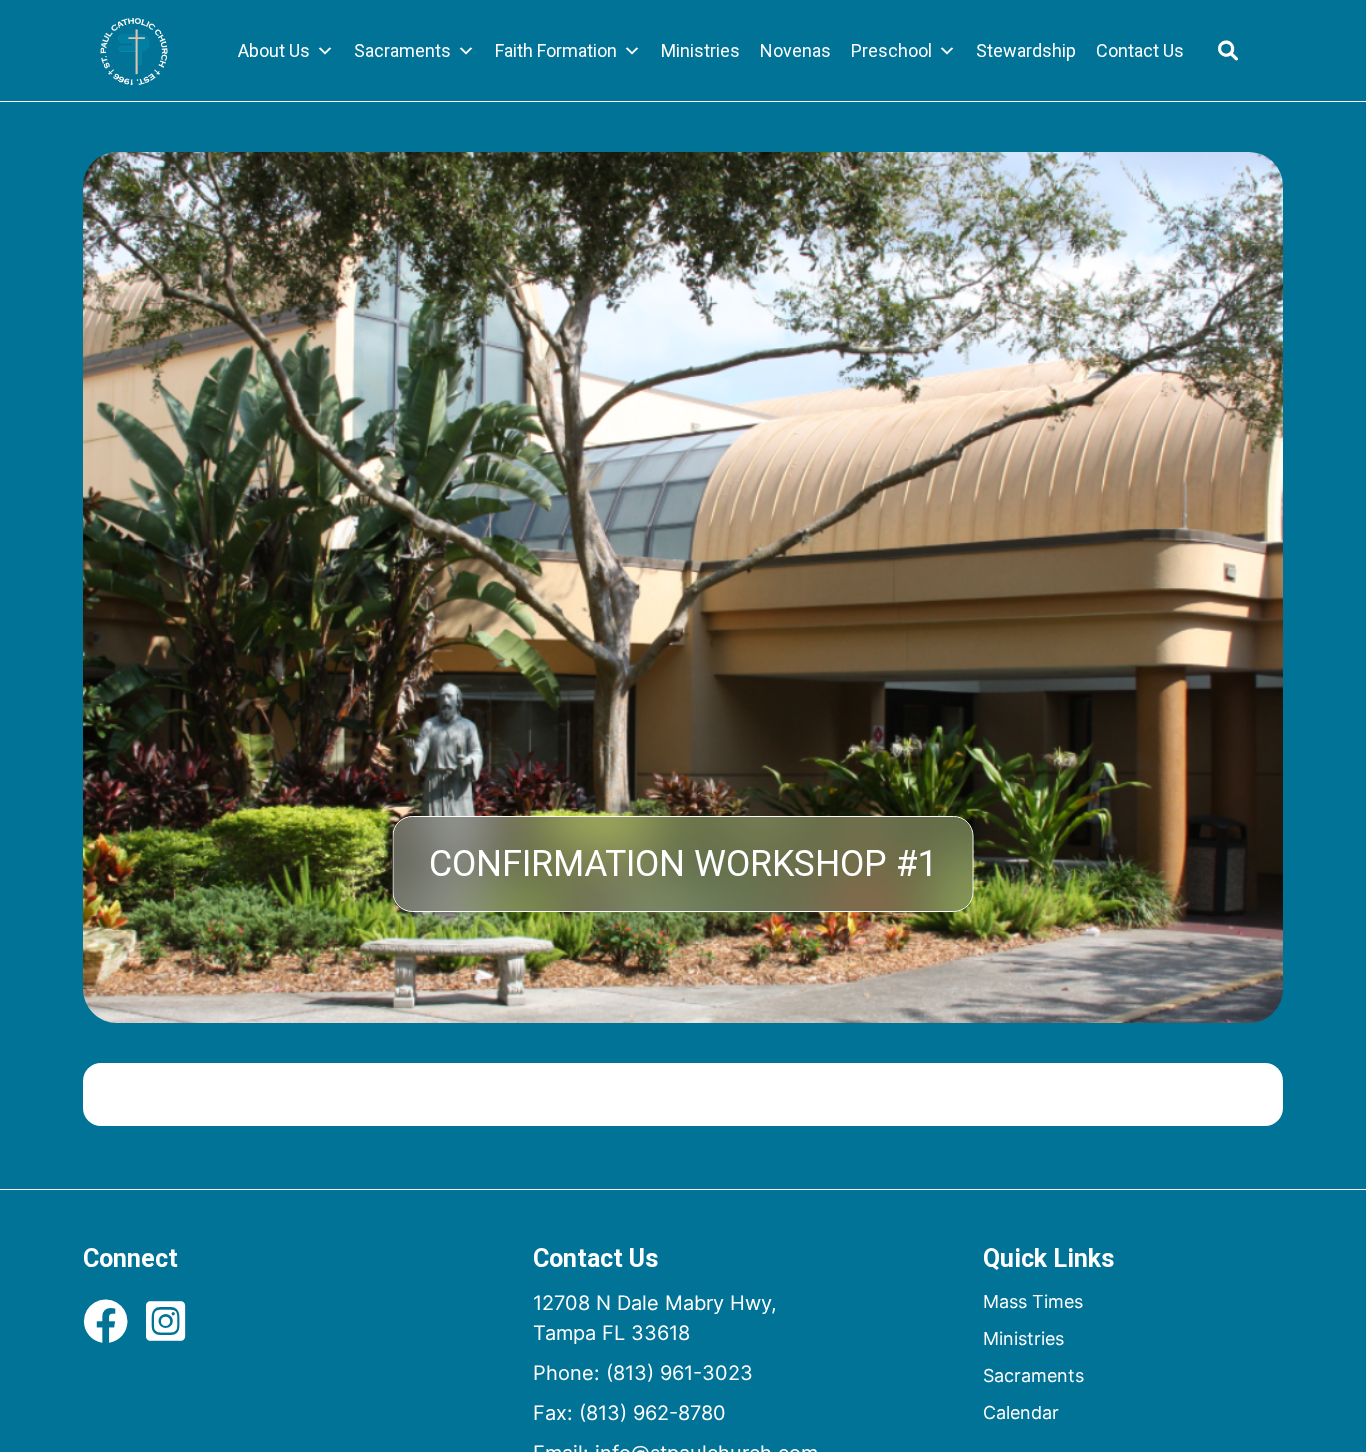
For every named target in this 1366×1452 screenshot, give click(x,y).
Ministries (700, 50)
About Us (274, 50)
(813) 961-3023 (679, 1373)
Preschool (891, 50)
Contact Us (1140, 50)
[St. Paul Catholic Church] (134, 51)
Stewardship (1026, 50)
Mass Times (1033, 1301)
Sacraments (402, 50)
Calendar (1021, 1412)
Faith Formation (556, 50)
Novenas (795, 50)
